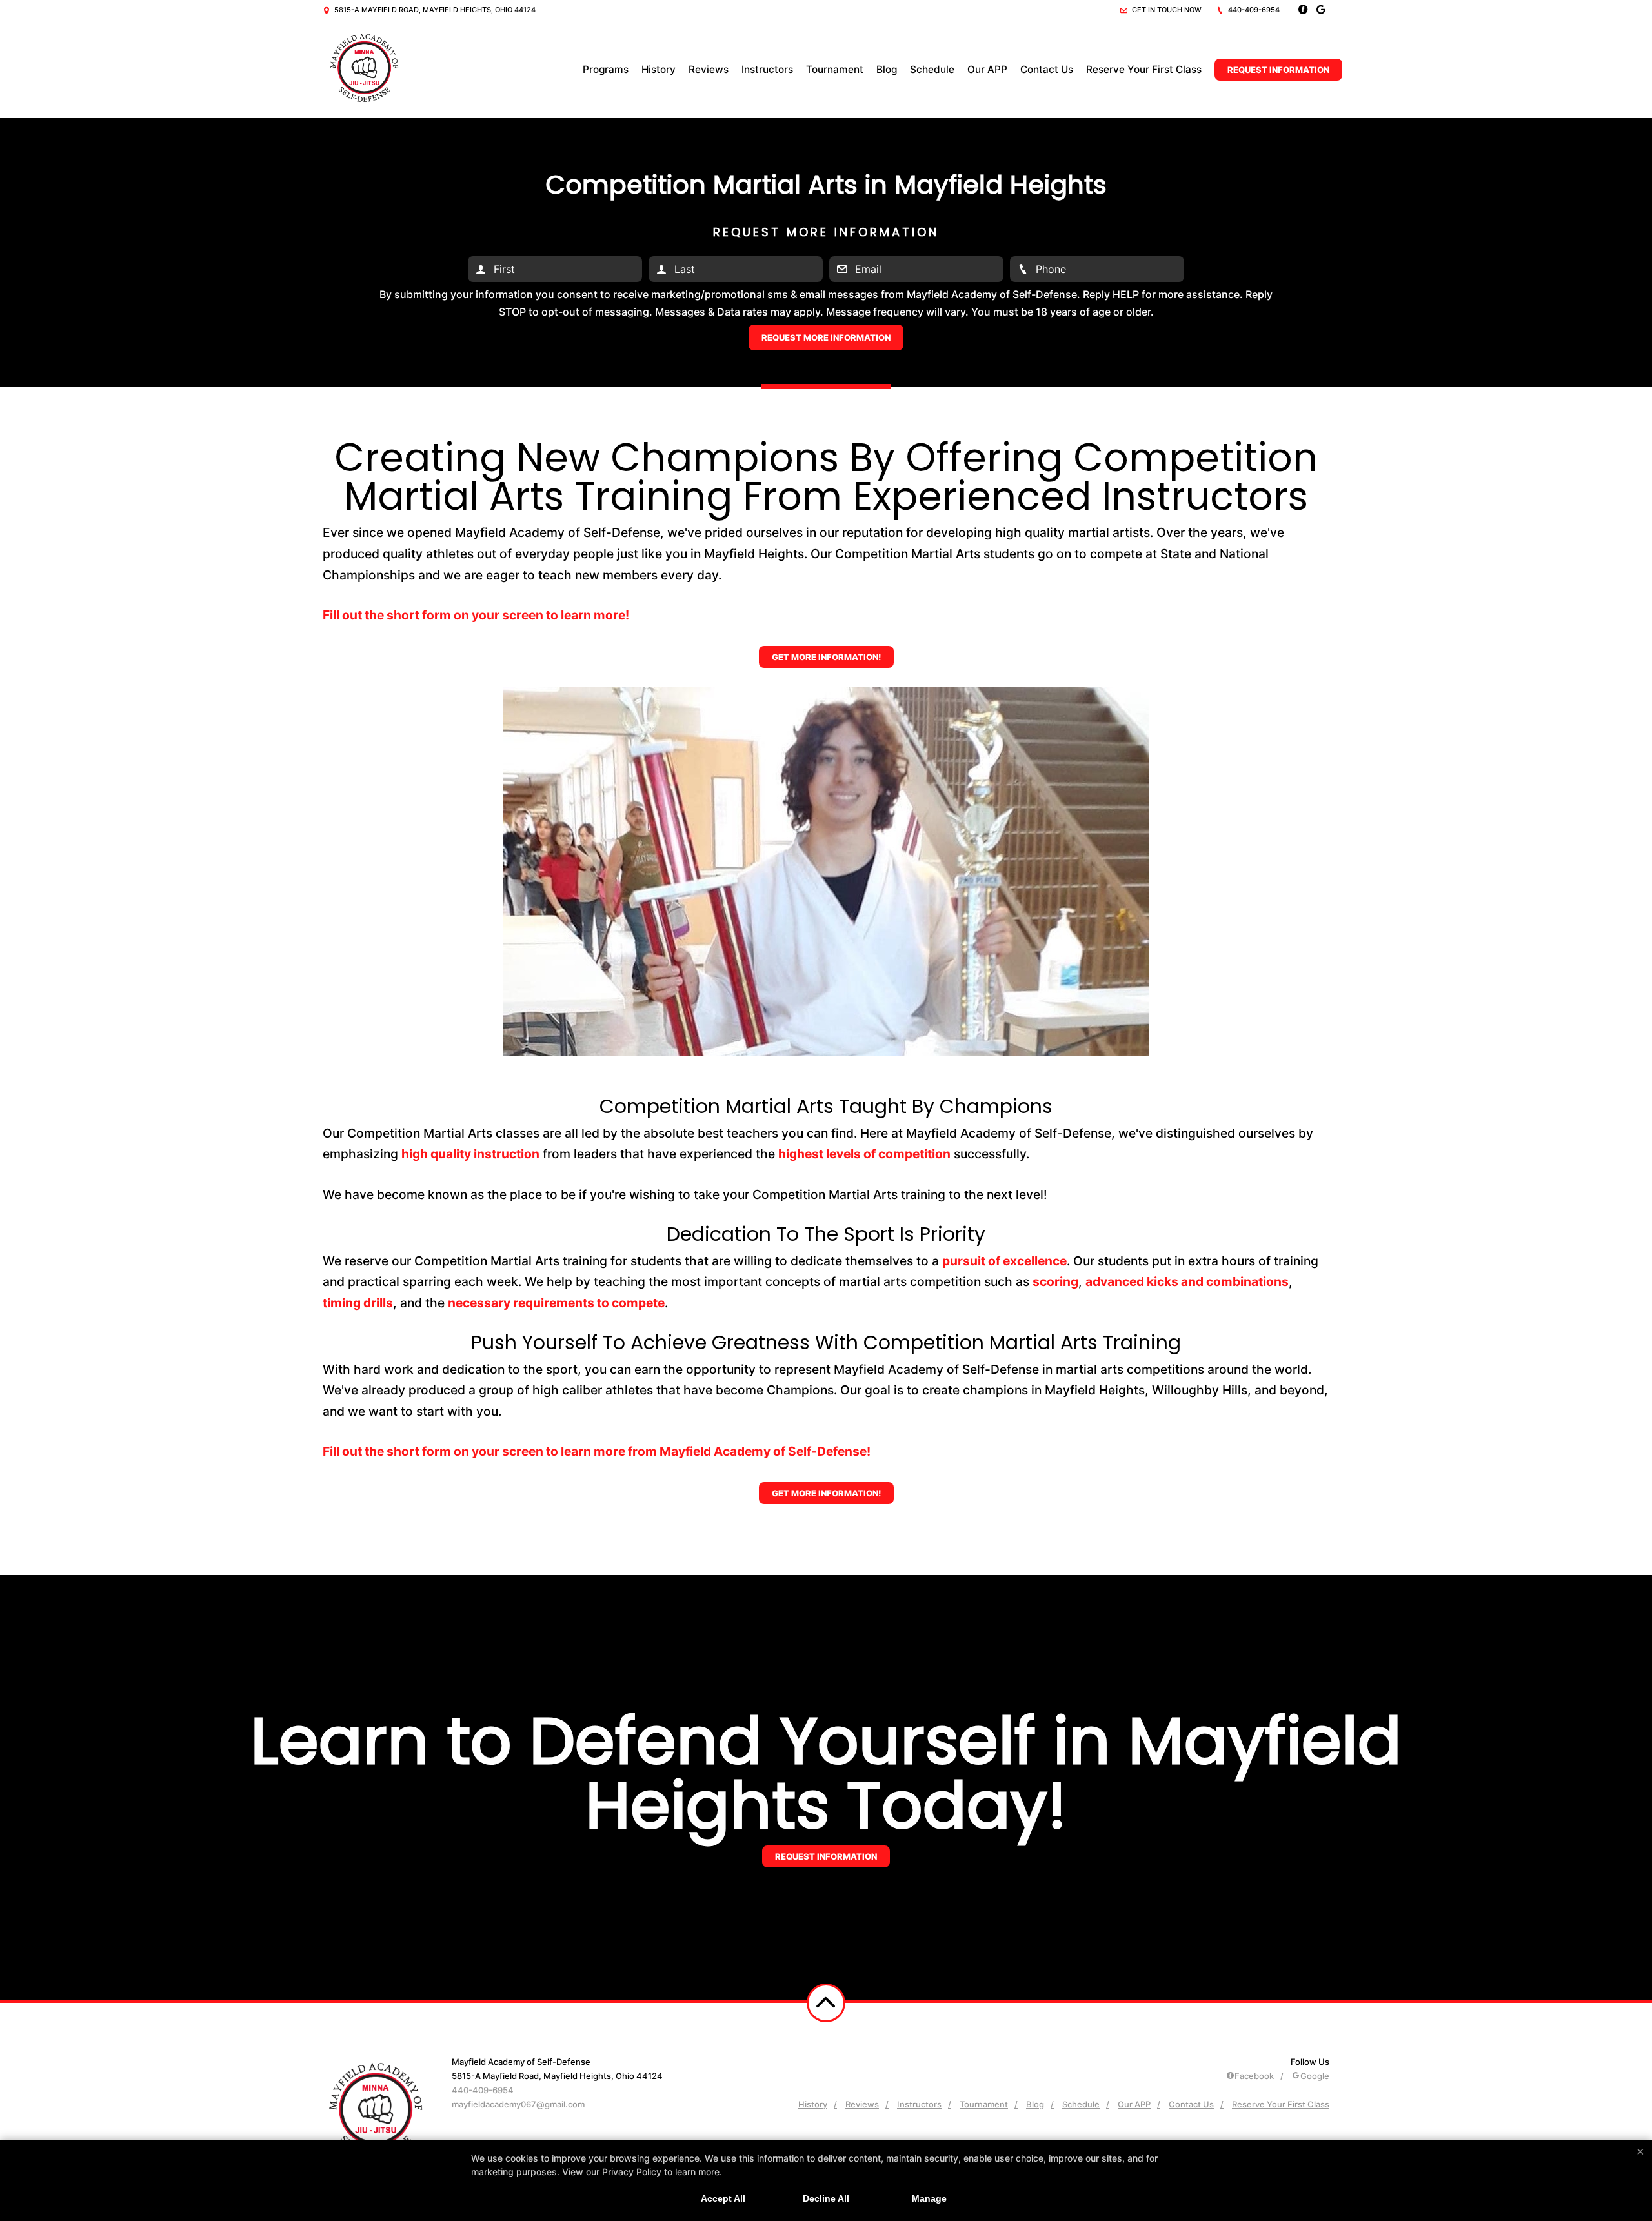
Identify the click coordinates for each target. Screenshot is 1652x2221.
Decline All (826, 2198)
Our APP (987, 69)
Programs (606, 69)
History (659, 69)
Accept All (723, 2198)
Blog (887, 69)
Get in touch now (1166, 10)
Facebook (1254, 2076)
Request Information (1278, 70)
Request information (826, 1856)
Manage (929, 2198)
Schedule (932, 69)
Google (1315, 2076)
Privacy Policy (632, 2172)
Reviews (709, 69)
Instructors (767, 69)
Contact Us (1047, 69)
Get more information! (826, 657)
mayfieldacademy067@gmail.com (518, 2104)
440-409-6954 (1253, 10)
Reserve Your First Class (1144, 69)
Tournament (835, 69)
